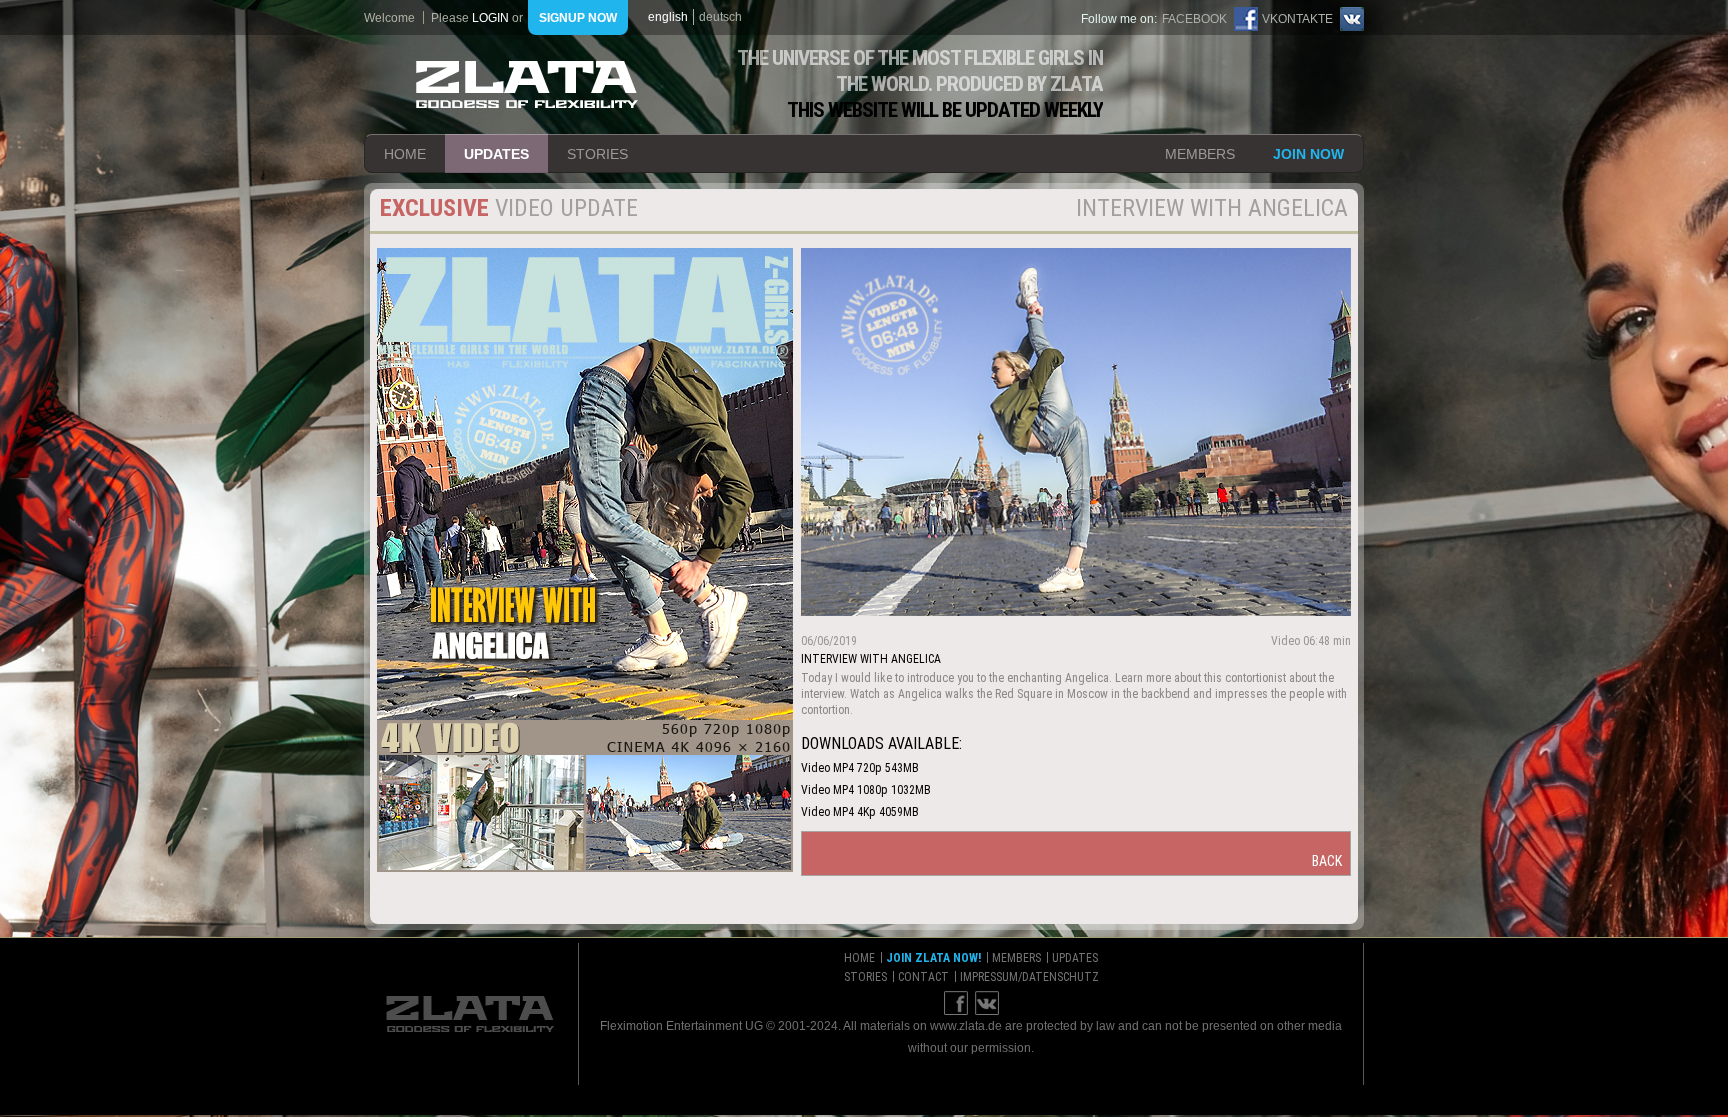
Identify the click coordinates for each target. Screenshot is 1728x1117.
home (405, 154)
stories (597, 154)
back (1327, 861)
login (490, 18)
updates (496, 154)
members (1200, 154)
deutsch (720, 17)
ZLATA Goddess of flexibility (527, 84)
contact (923, 977)
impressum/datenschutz (1029, 977)
